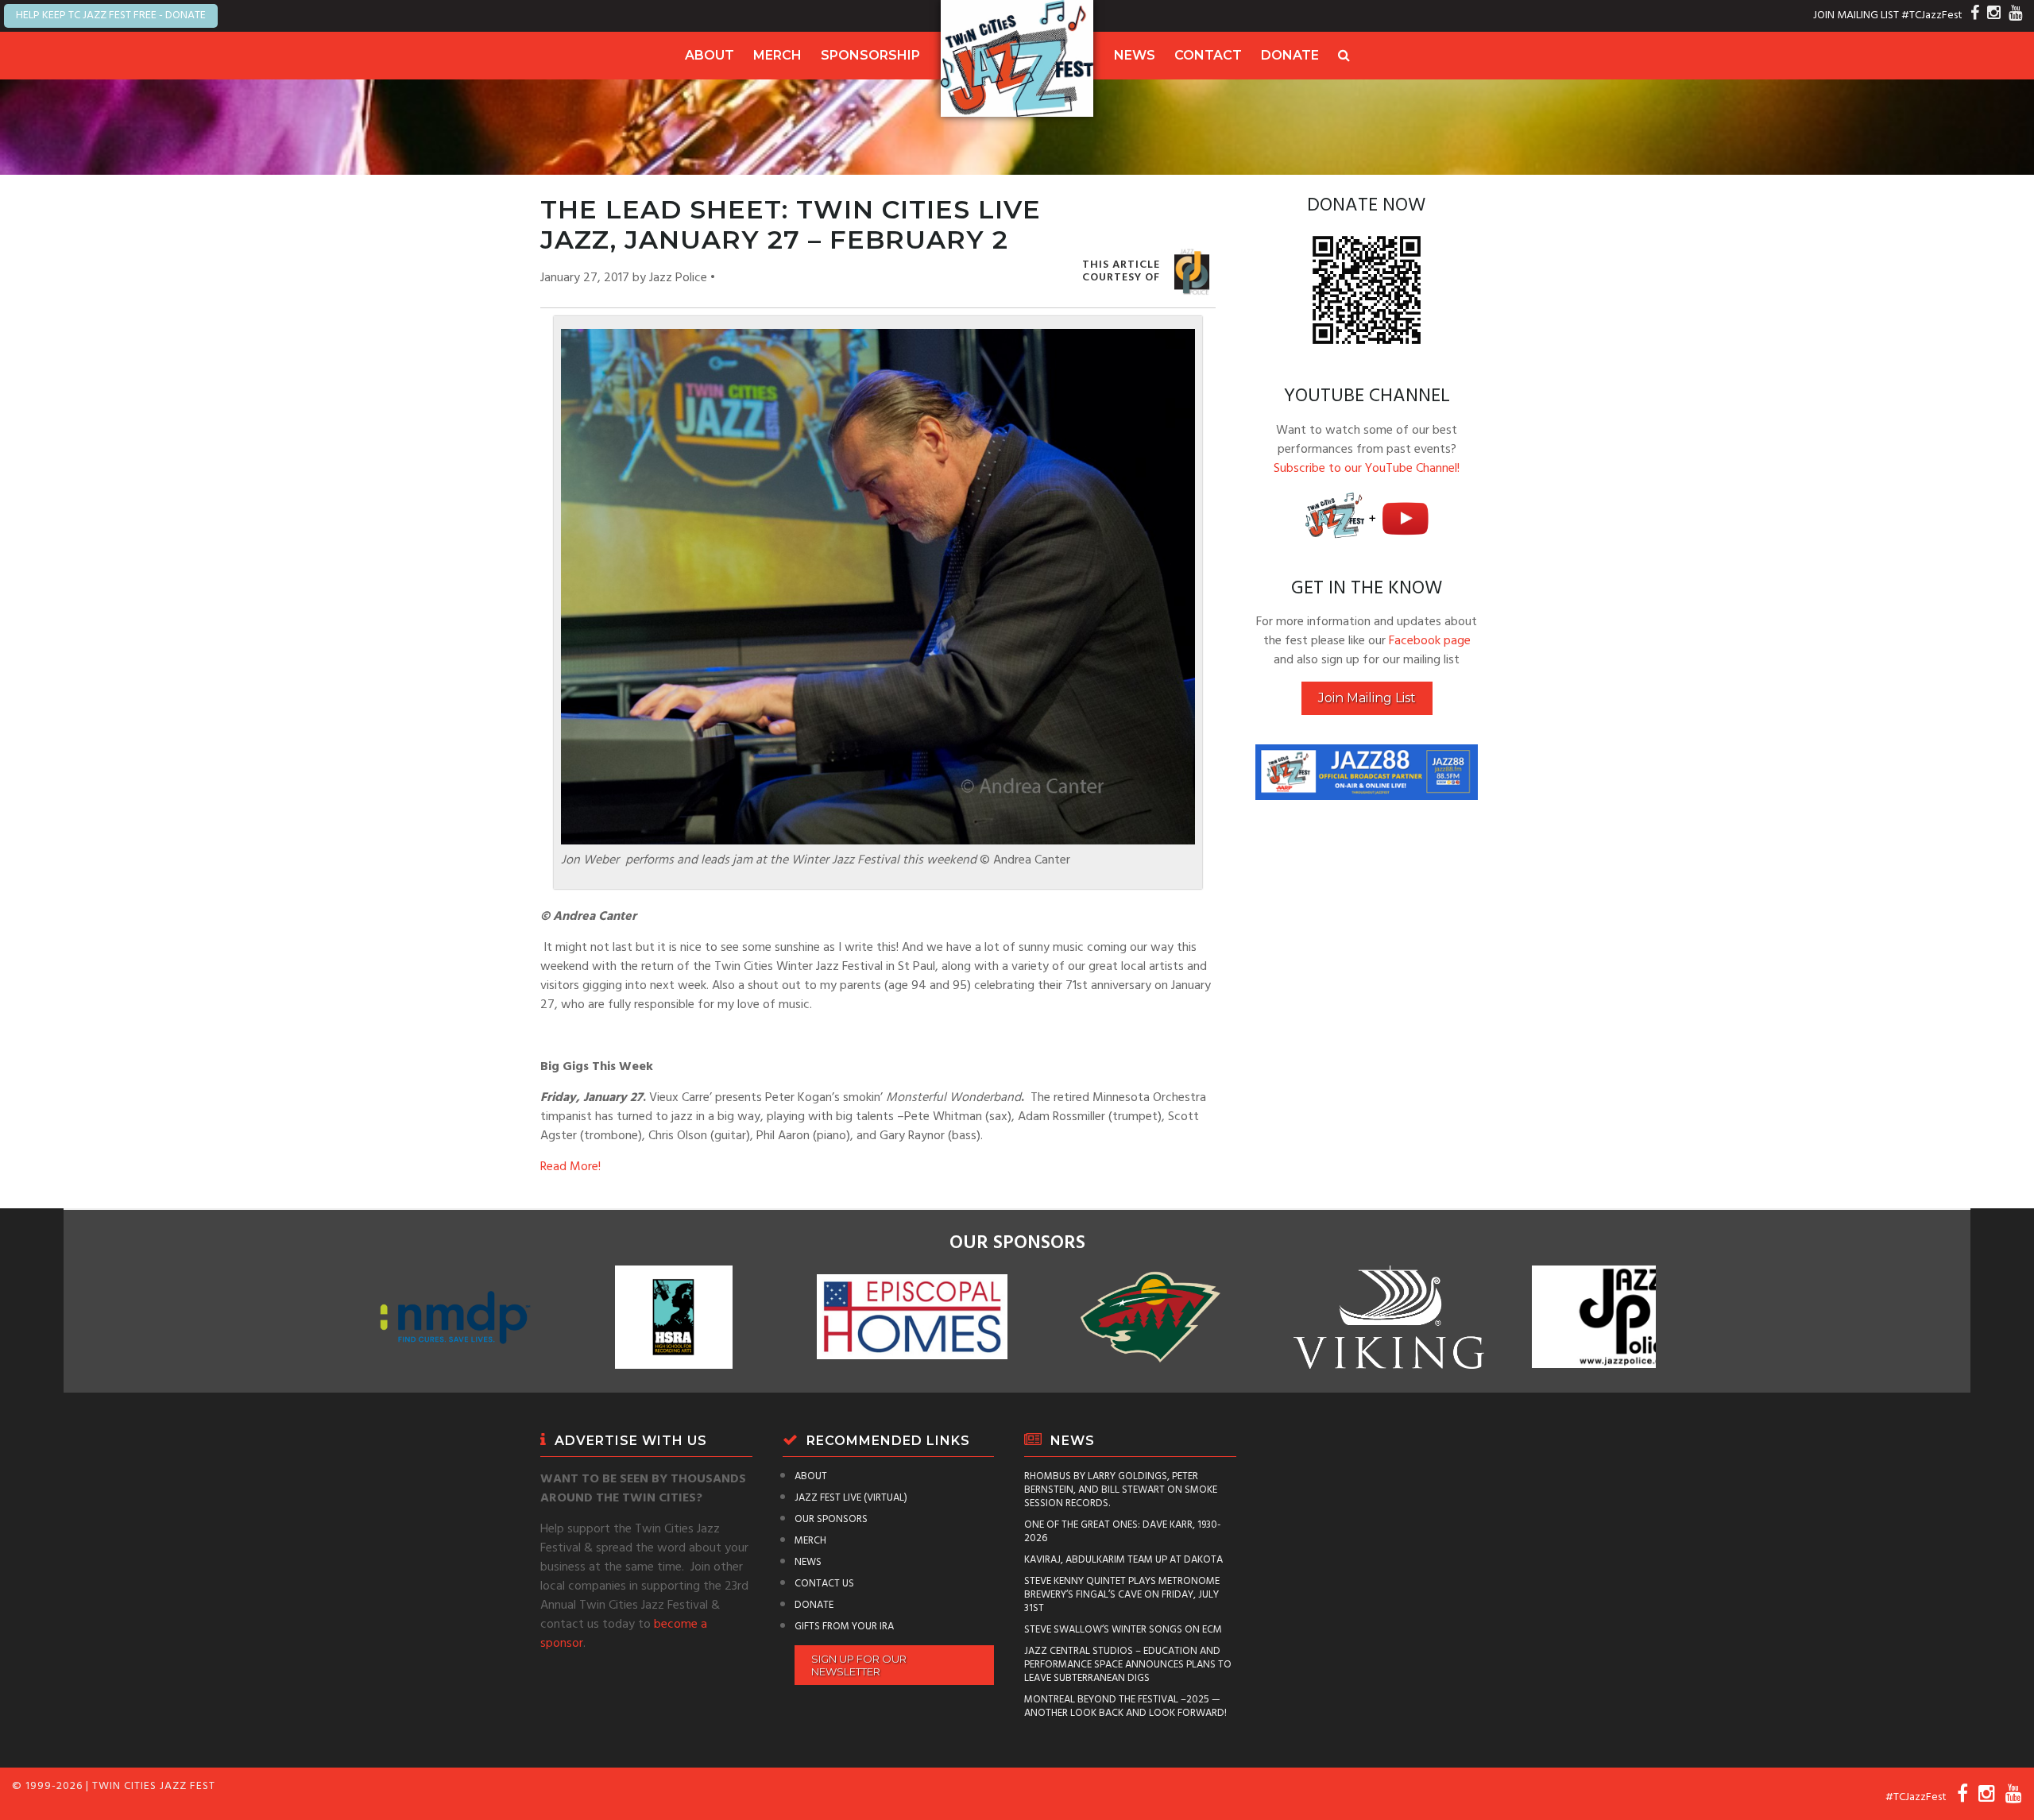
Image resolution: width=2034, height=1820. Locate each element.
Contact (1208, 55)
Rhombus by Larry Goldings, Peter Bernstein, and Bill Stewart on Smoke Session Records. (1121, 1490)
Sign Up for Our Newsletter (859, 1665)
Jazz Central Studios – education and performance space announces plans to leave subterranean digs (1128, 1665)
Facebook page (1430, 641)
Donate (1290, 55)
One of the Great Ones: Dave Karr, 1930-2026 (1123, 1532)
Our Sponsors (831, 1519)
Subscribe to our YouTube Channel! (1367, 469)
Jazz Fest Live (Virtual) (851, 1498)
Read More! (570, 1167)
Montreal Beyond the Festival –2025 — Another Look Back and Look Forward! (1125, 1706)
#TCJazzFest (1932, 15)
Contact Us (824, 1584)
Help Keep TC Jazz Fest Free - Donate (111, 15)
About (710, 55)
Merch (777, 55)
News (1135, 55)
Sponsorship (870, 55)
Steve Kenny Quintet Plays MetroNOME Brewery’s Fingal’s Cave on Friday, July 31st (1122, 1595)
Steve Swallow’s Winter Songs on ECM (1123, 1630)
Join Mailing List (1367, 698)
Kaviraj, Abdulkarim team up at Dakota (1123, 1560)
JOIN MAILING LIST (1856, 15)
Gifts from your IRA (844, 1627)
